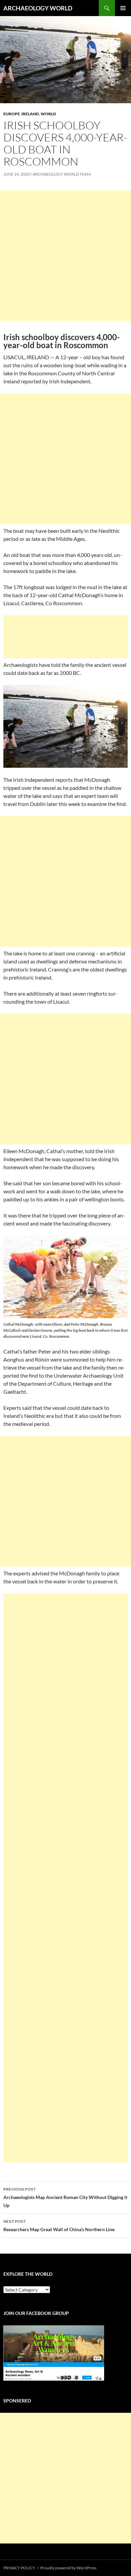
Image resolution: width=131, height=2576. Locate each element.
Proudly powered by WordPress (68, 2568)
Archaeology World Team (62, 174)
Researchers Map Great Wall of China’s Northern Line (59, 2225)
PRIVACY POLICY (19, 2568)
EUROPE (12, 114)
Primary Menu (123, 8)
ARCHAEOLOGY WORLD (38, 8)
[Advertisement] (65, 256)
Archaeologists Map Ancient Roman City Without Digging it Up (65, 2197)
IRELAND (30, 114)
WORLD (48, 114)
